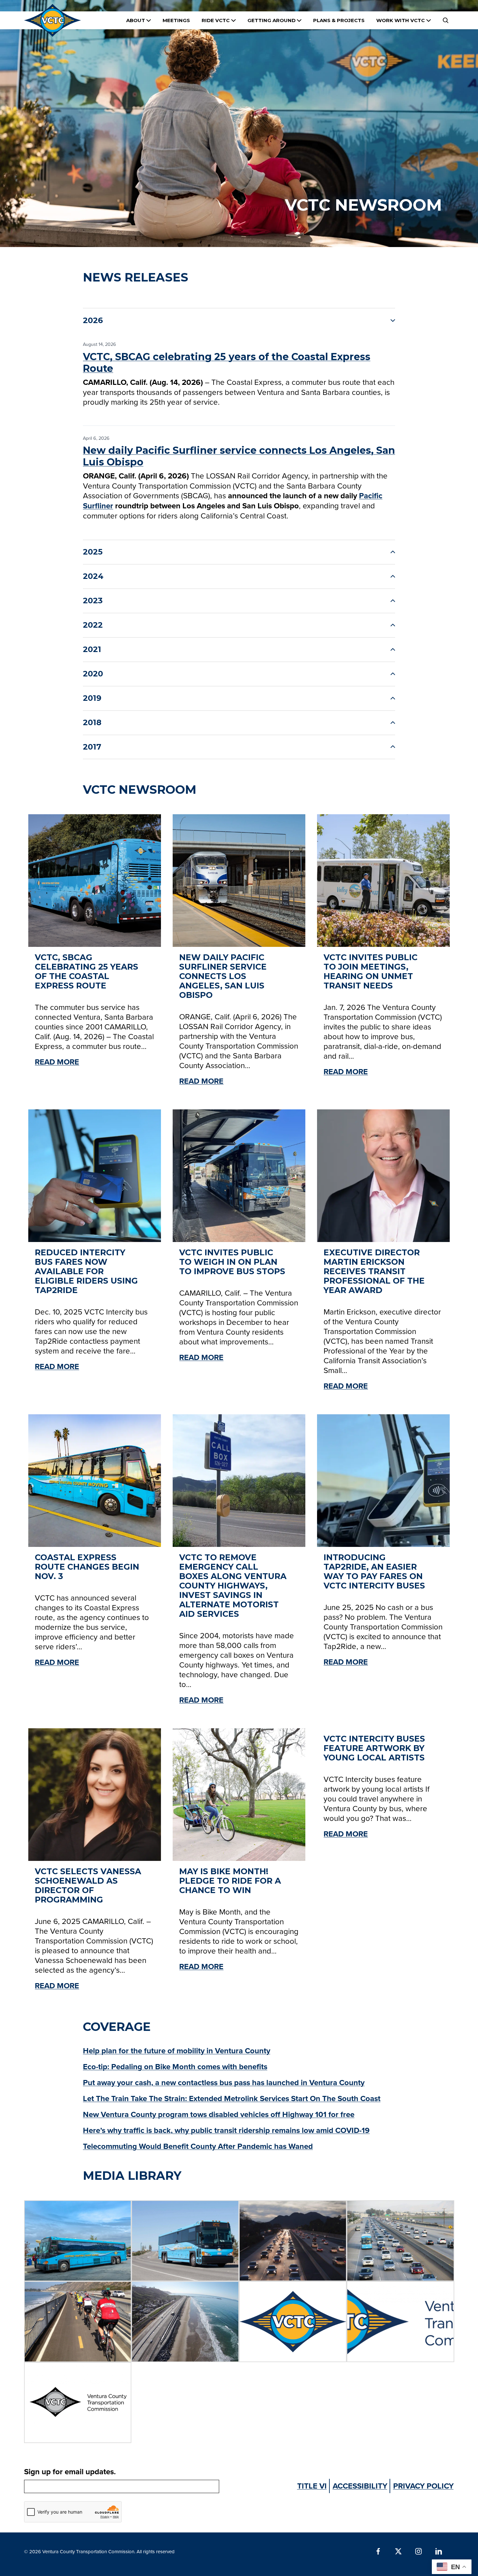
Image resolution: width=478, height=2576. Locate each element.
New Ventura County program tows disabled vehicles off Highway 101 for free (219, 2114)
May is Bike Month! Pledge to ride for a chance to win (230, 1881)
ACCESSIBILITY (360, 2486)
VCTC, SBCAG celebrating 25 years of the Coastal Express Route (227, 363)
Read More (57, 1062)
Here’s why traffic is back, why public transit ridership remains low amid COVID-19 (226, 2130)
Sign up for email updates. (70, 2471)
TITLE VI (312, 2486)
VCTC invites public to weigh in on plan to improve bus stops (232, 1262)
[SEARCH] (445, 20)
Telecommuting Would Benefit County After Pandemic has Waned (198, 2146)
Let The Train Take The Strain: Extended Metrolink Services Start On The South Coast (232, 2098)
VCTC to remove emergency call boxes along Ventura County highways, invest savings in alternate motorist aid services (233, 1586)
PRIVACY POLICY (423, 2486)
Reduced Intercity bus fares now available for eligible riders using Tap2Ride (86, 1271)
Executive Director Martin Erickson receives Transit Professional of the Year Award (374, 1271)
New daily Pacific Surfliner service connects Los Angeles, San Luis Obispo (239, 456)
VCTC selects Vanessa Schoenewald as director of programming (88, 1886)
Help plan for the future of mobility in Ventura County (177, 2051)
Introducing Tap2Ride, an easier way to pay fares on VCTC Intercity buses (374, 1572)
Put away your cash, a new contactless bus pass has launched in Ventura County (224, 2082)
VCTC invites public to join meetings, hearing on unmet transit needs (371, 972)
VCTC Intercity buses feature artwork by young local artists (374, 1748)
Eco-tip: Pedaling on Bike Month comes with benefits (175, 2066)
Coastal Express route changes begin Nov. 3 (87, 1567)
